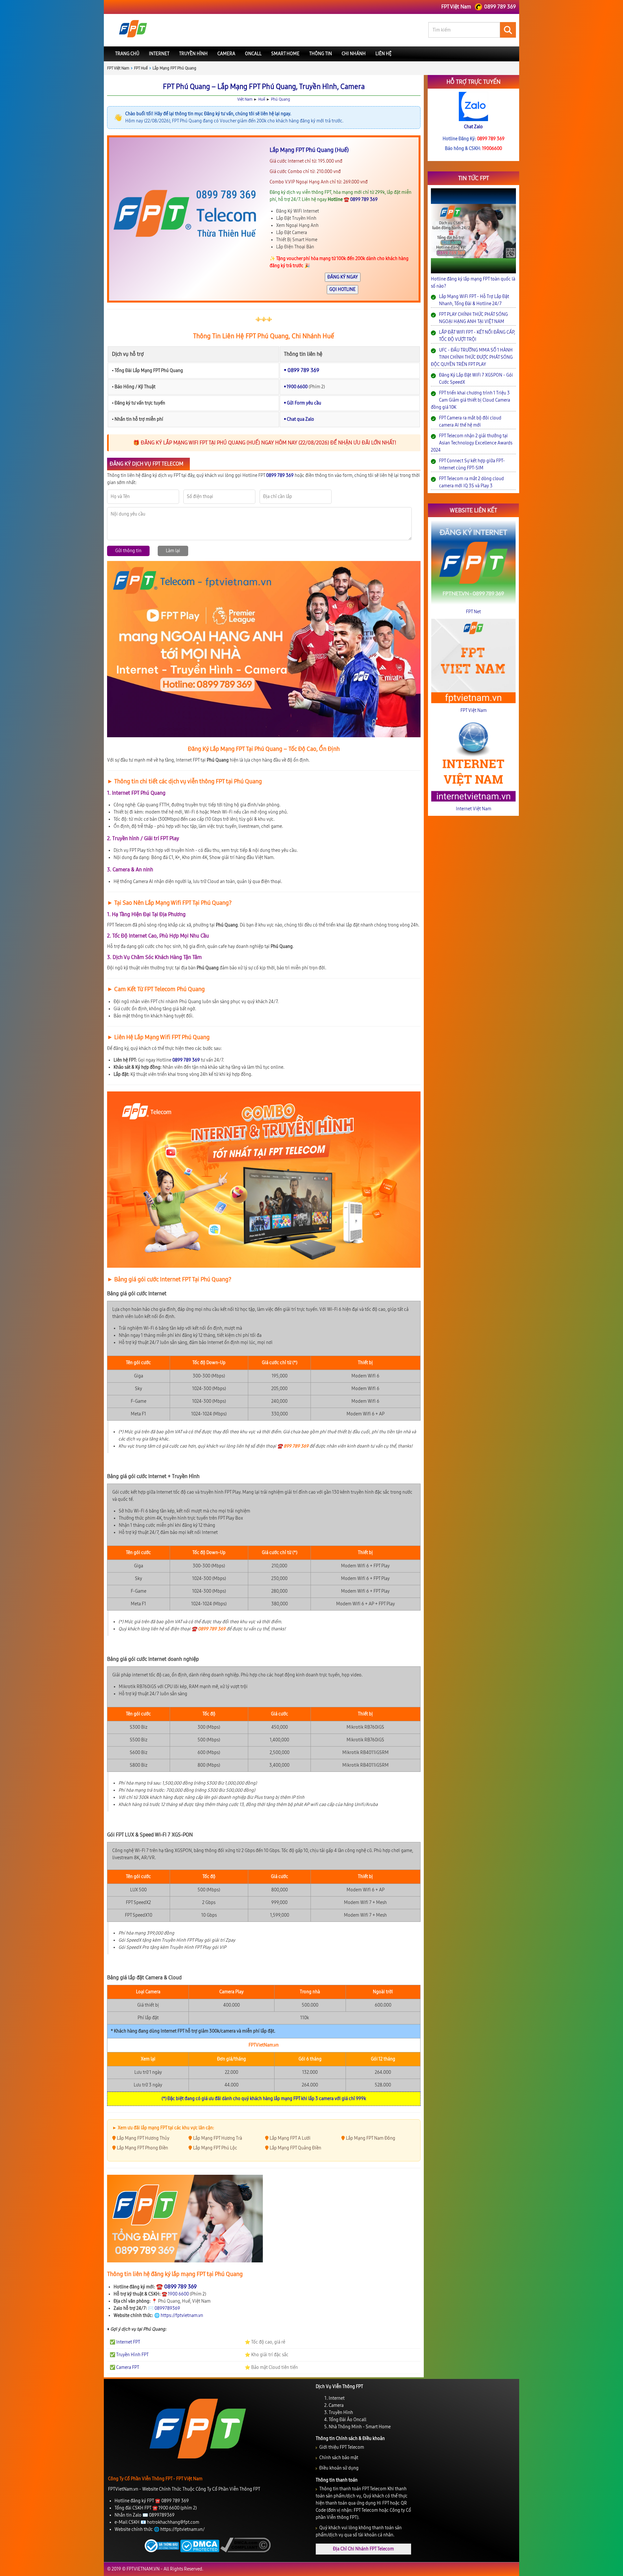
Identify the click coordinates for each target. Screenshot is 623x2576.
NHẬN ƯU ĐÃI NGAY (312, 1334)
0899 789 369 (320, 1349)
